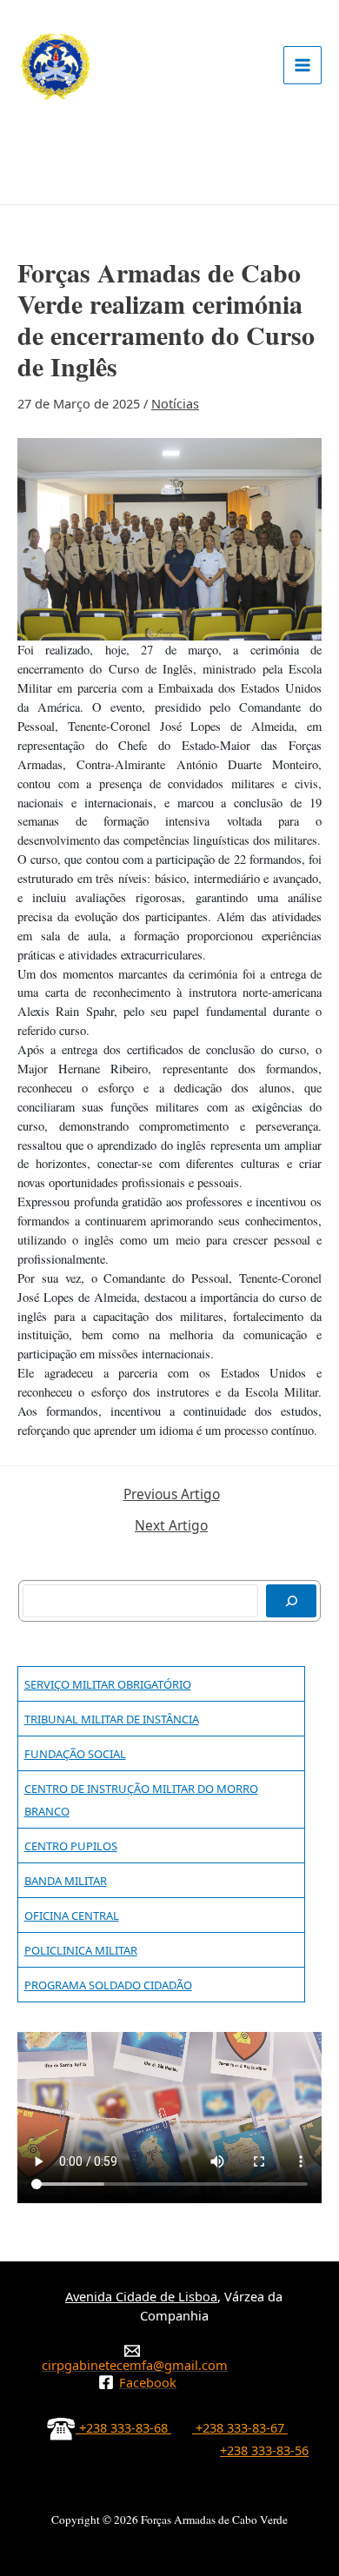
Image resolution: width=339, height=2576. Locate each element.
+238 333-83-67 (240, 2427)
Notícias (175, 403)
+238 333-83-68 (123, 2427)
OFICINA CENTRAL (72, 1915)
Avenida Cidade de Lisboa (141, 2296)
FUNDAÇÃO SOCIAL (75, 1754)
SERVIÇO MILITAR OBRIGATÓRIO (108, 1684)
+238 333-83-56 (264, 2450)
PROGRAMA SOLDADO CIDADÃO (108, 1985)
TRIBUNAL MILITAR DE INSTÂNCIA (112, 1719)
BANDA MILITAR (66, 1881)
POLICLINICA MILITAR (81, 1950)
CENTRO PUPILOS (71, 1846)
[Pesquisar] (291, 1601)
